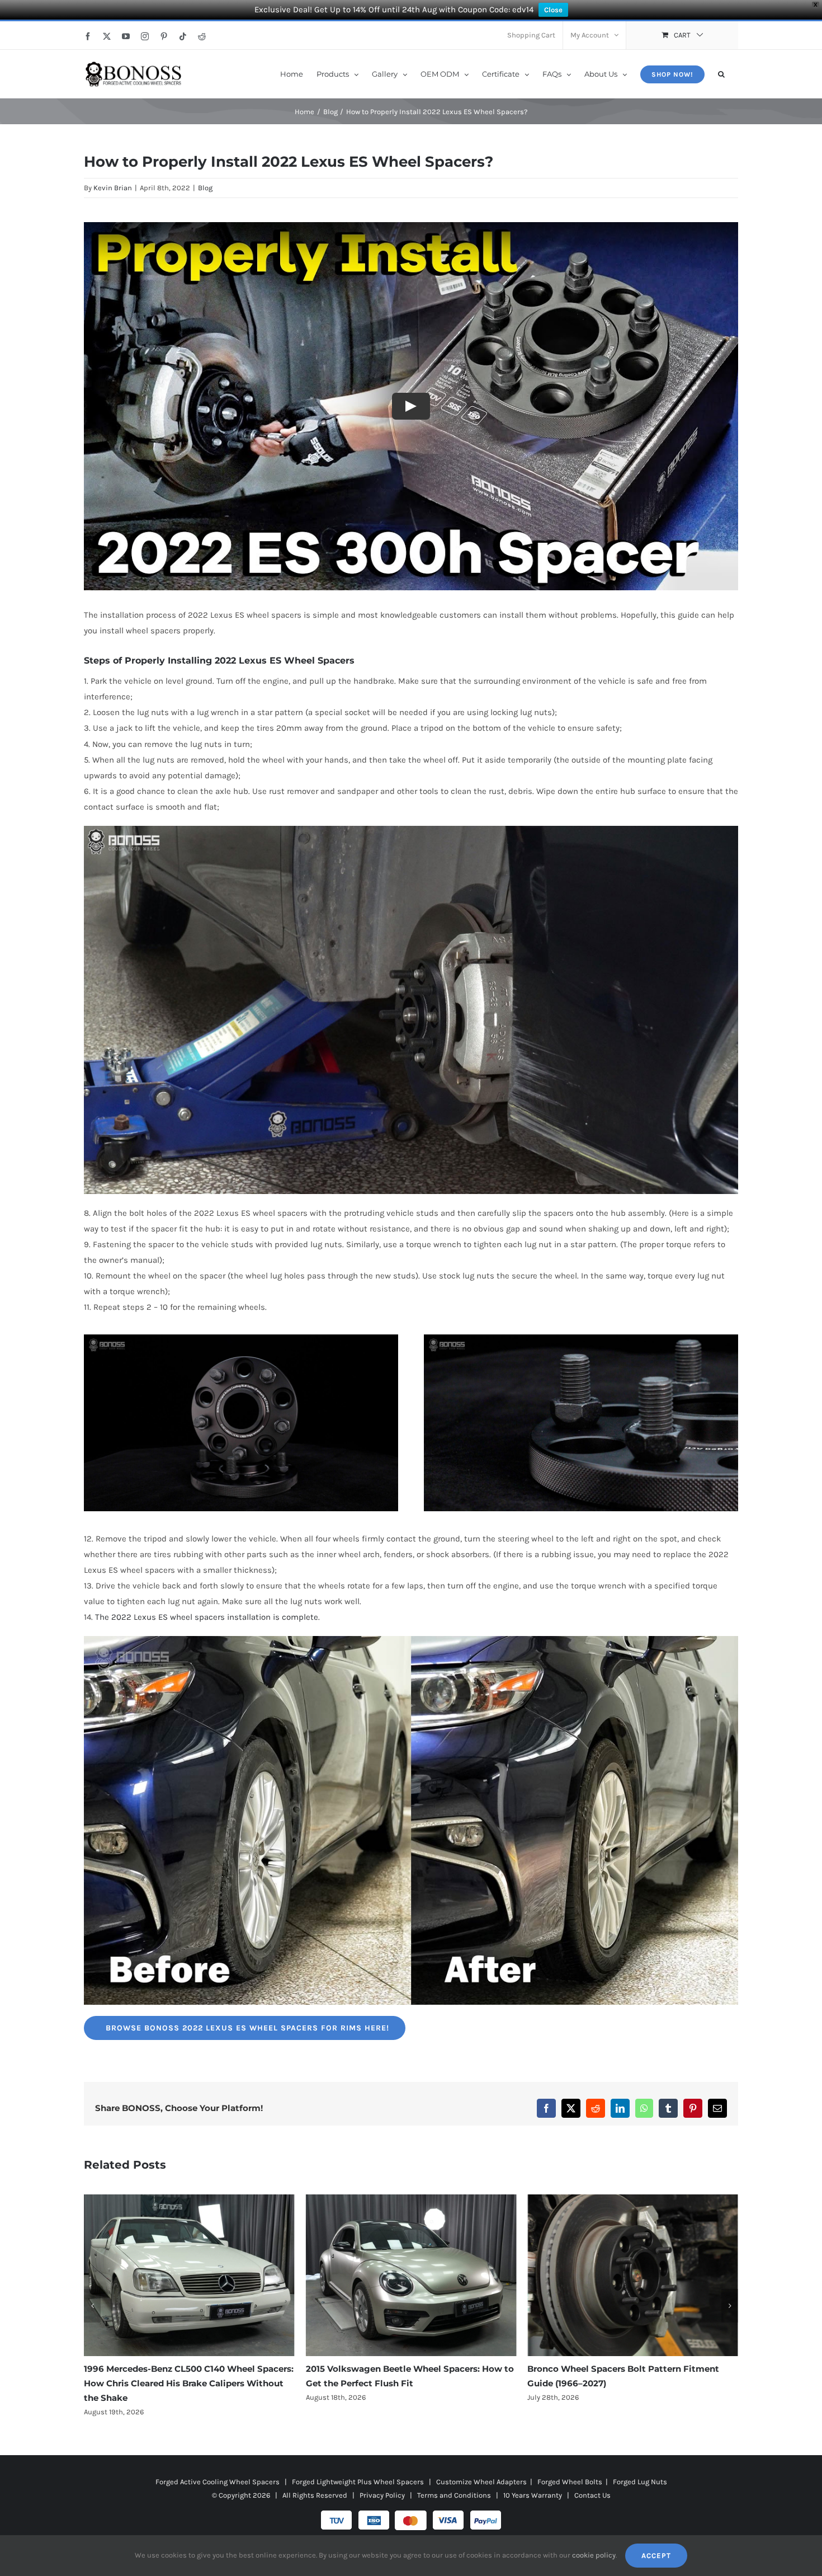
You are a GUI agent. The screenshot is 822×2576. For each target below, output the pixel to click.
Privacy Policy (382, 2481)
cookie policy (594, 2555)
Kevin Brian (113, 188)
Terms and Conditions (454, 2481)
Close (553, 10)
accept (656, 2556)
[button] (721, 73)
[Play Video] (411, 406)
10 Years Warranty (533, 2481)
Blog (205, 188)
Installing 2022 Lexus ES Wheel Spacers (261, 661)
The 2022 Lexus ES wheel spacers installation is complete (206, 1617)
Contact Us (592, 2481)
